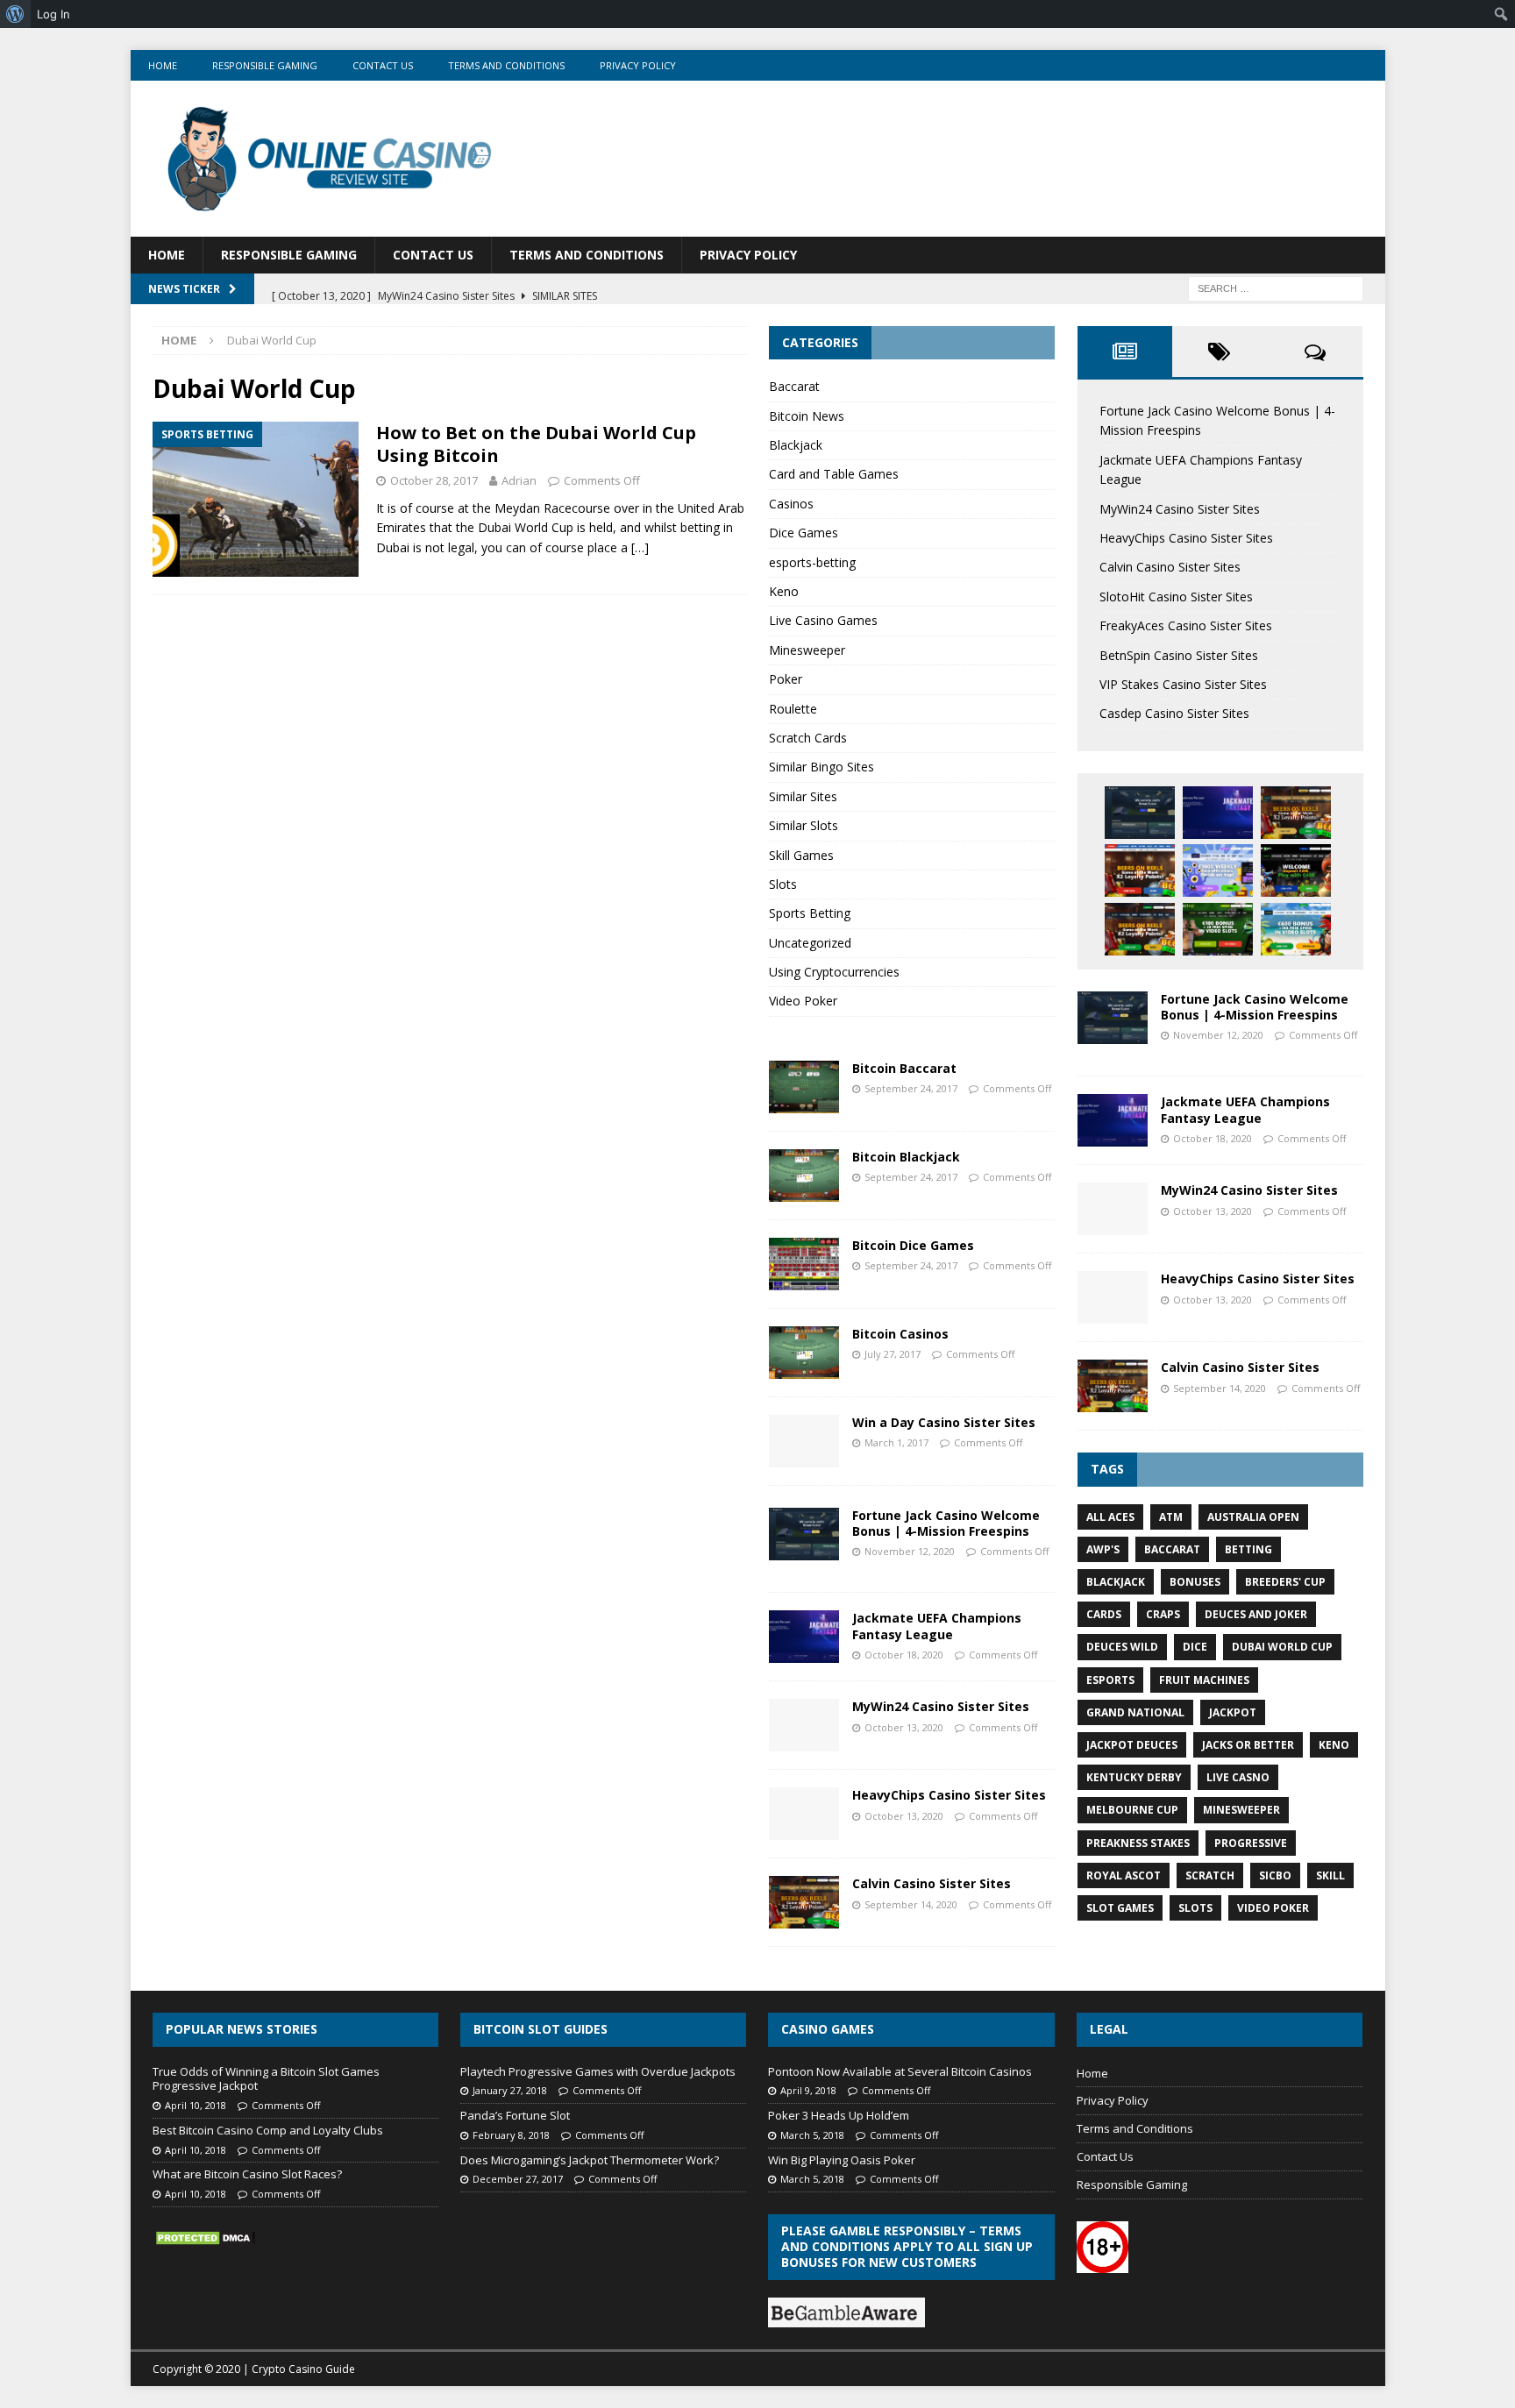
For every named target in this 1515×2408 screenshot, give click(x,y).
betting (1248, 1549)
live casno (1238, 1777)
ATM (1171, 1517)
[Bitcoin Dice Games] (804, 1264)
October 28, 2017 (434, 480)
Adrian (519, 480)
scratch (1210, 1875)
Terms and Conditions (506, 65)
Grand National (1135, 1712)
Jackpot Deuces (1132, 1745)
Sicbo (1275, 1875)
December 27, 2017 (518, 2179)
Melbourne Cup (1132, 1810)
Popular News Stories (242, 2029)
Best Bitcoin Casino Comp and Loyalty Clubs (268, 2130)
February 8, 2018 (511, 2135)
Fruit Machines (1204, 1680)
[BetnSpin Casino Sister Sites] (1296, 870)
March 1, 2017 (896, 1442)
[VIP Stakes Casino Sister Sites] (1140, 929)
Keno (784, 591)
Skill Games (801, 855)
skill (1330, 1875)
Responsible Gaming (265, 65)
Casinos (791, 504)
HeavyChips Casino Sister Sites (949, 1795)
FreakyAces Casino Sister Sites (1186, 625)
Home (163, 65)
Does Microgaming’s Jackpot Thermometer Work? (590, 2160)
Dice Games (804, 533)
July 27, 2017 (893, 1354)
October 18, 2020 (904, 1655)
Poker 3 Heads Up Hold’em (839, 2115)
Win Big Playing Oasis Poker (842, 2160)
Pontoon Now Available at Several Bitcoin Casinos (900, 2071)
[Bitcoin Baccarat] (804, 1087)
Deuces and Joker (1256, 1614)
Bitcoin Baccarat (904, 1068)
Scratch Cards (808, 738)
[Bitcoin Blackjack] (804, 1176)
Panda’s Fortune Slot (515, 2115)
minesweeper (1241, 1810)
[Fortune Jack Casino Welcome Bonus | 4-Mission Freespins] (804, 1534)
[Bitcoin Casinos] (804, 1353)
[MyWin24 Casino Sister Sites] (804, 1725)
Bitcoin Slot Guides (541, 2029)
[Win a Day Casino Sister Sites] (804, 1441)
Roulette (793, 709)
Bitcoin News (807, 416)
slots (1195, 1908)
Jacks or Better (1248, 1745)
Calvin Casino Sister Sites (932, 1883)
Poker (786, 679)
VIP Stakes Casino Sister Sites (1183, 684)
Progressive (1251, 1843)
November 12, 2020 (910, 1551)
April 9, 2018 (808, 2090)
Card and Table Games (834, 474)
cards (1104, 1614)
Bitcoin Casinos (900, 1334)
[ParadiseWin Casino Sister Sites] (1296, 929)
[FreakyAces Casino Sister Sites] (1218, 870)
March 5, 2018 (812, 2135)
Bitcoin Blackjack (906, 1157)
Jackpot (1233, 1712)
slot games (1120, 1908)
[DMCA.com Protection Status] (205, 2238)
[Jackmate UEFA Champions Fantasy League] (804, 1637)
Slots (783, 884)
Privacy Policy (638, 65)
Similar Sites (803, 796)
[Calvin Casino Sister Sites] (804, 1902)
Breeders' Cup (1285, 1582)
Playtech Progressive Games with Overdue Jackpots (598, 2071)
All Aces (1110, 1517)
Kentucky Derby (1134, 1777)
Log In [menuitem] (53, 14)
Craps (1163, 1614)
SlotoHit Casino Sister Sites (1176, 597)
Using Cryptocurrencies (834, 972)
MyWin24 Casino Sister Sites (941, 1706)
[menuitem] (15, 14)
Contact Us (383, 65)
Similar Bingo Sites (822, 767)
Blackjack (796, 445)
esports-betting (812, 562)
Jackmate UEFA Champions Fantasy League (937, 1626)
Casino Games (828, 2029)
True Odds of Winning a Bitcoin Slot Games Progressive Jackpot (266, 2079)
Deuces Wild (1122, 1647)
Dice (1195, 1647)
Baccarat (794, 386)
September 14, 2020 (911, 1904)
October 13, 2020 (904, 1727)
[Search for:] (1276, 287)
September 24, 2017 (911, 1088)
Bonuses (1195, 1582)
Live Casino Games (823, 620)
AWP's (1103, 1549)
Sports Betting (810, 913)
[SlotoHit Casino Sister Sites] (1140, 870)
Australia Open (1253, 1517)
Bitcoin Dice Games (913, 1245)
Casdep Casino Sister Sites (1174, 713)
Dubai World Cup (1282, 1647)
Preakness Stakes (1138, 1843)
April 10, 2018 (196, 2105)
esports (1110, 1680)
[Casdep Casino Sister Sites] (1218, 929)
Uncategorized (810, 943)
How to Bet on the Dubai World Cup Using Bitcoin (536, 444)
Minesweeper (807, 650)
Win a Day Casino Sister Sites (944, 1422)
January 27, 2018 (510, 2090)
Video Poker (803, 1001)
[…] (640, 547)
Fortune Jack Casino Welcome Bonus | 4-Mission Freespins (946, 1523)
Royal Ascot (1124, 1875)
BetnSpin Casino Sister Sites (1179, 655)
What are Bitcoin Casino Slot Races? (247, 2174)
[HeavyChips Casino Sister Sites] (804, 1814)
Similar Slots (804, 825)
